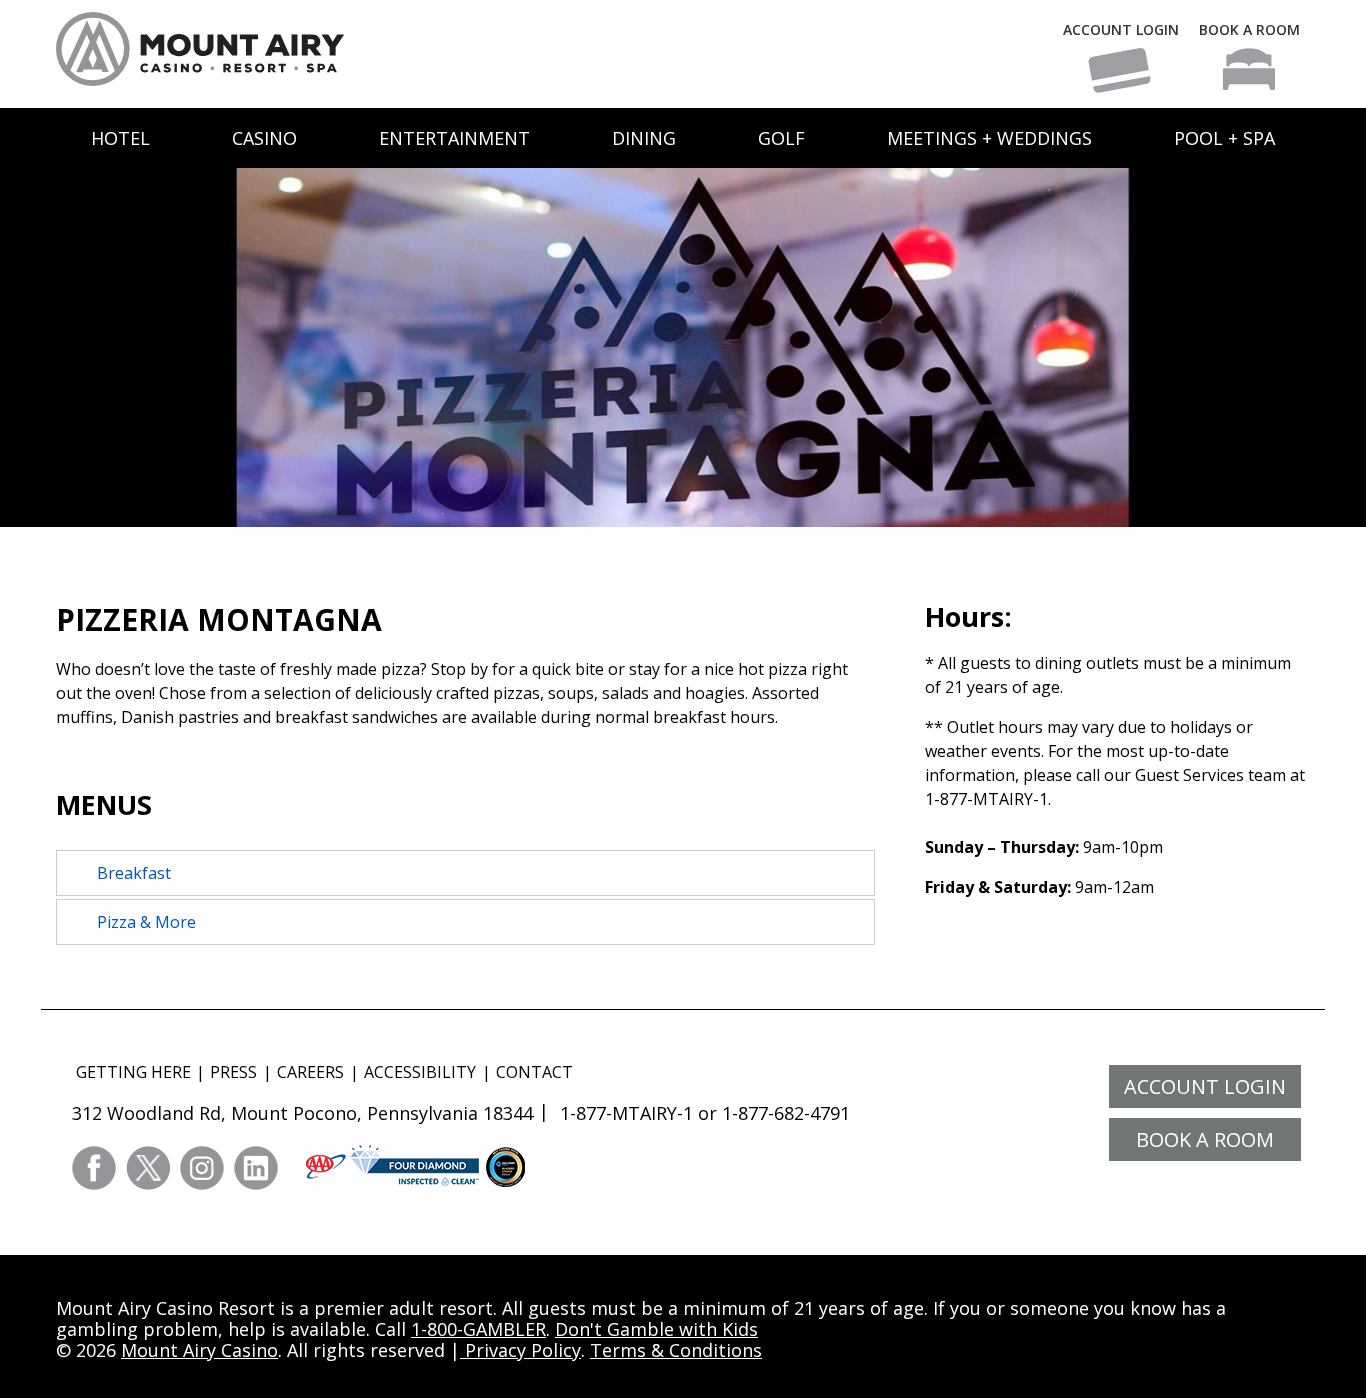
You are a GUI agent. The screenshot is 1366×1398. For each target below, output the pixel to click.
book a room (1205, 1139)
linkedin (256, 1168)
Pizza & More (146, 922)
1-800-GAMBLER (478, 1329)
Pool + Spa (1224, 138)
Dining (644, 138)
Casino (264, 138)
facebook (94, 1168)
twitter (148, 1168)
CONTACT (534, 1072)
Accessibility (420, 1072)
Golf (781, 138)
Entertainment (454, 138)
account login (1205, 1086)
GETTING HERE (133, 1072)
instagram (202, 1168)
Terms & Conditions (676, 1350)
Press (233, 1072)
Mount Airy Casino (199, 1350)
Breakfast (134, 873)
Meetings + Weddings (989, 138)
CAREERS (310, 1072)
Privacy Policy (520, 1350)
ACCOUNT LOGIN (1121, 29)
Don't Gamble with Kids (656, 1329)
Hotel (120, 138)
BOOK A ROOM (1249, 29)
